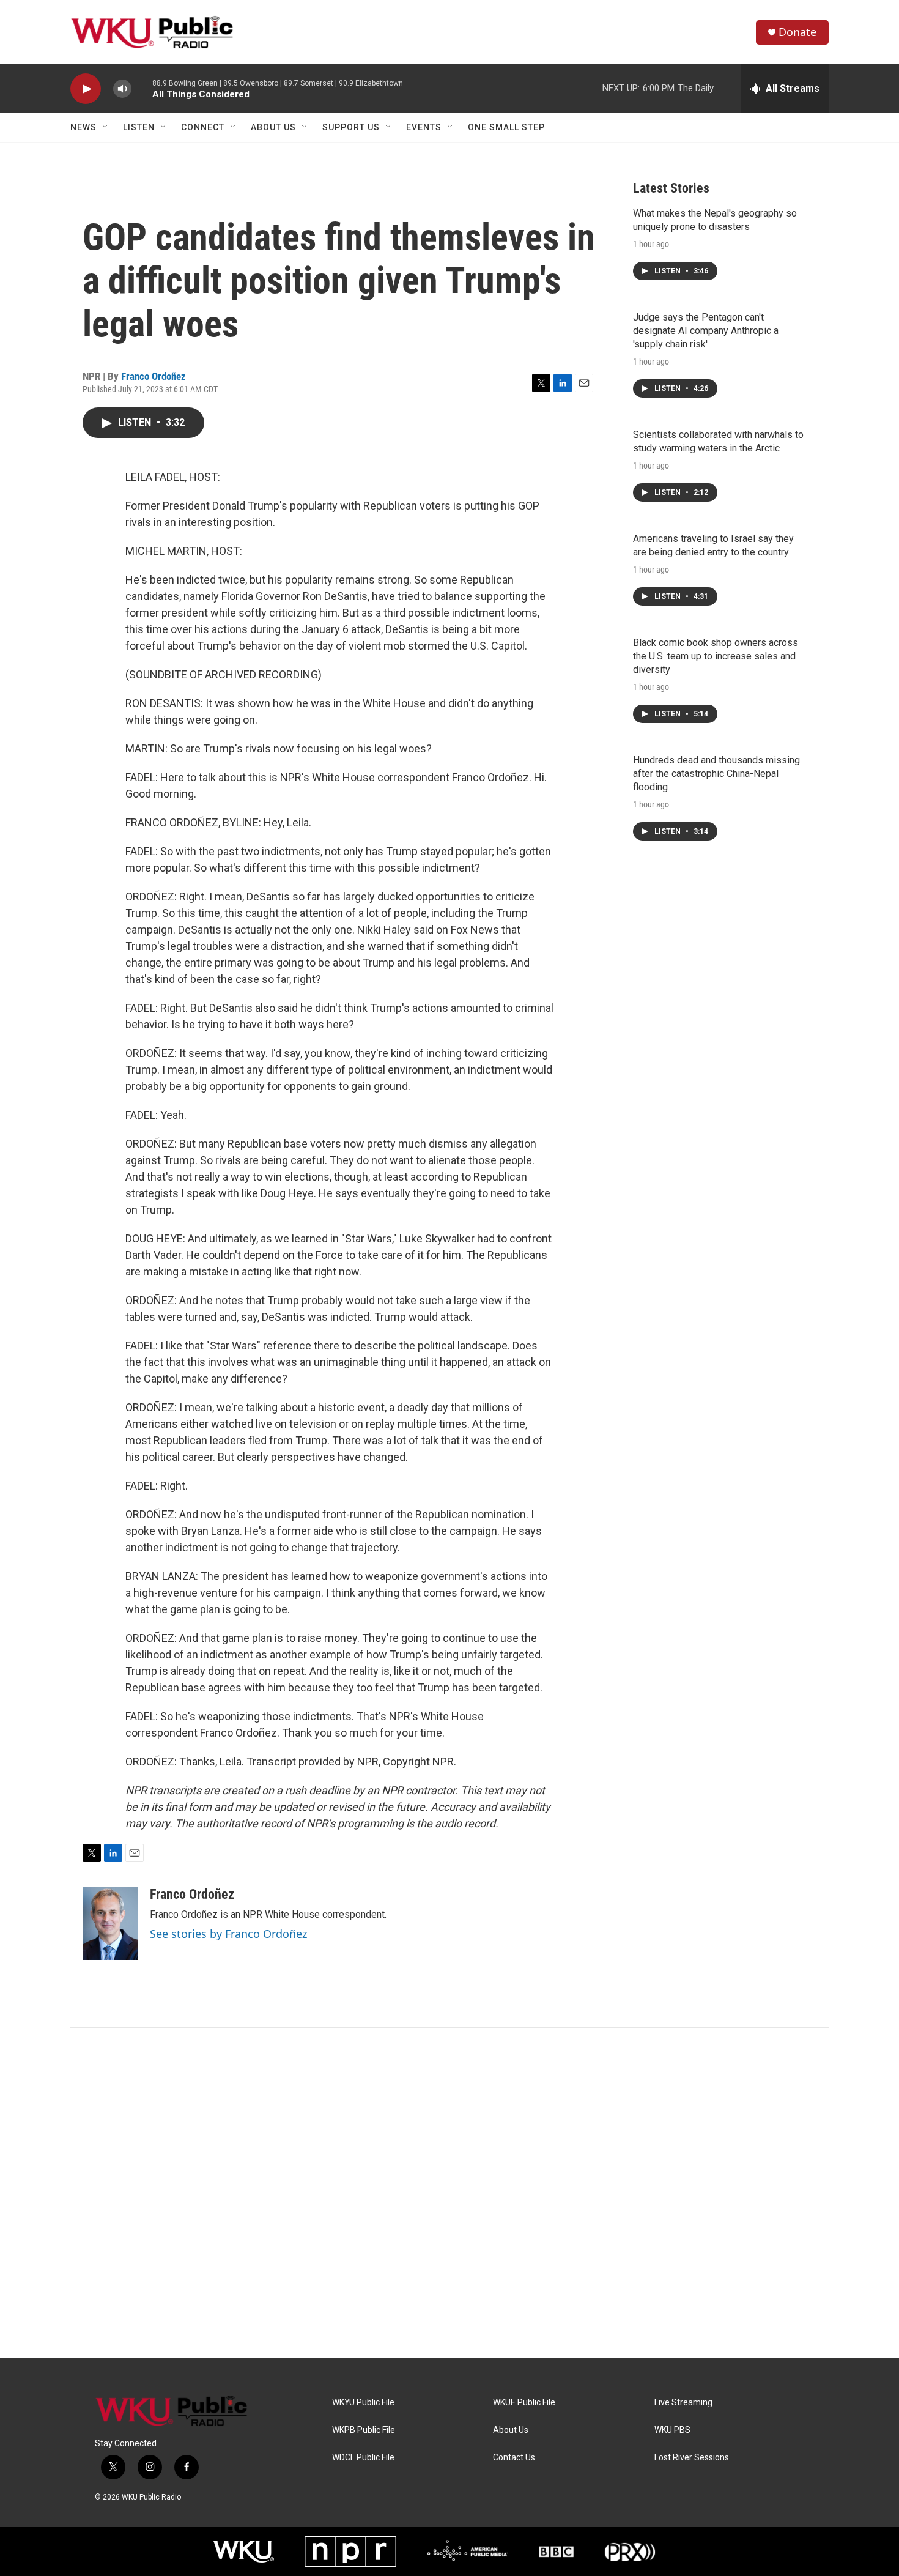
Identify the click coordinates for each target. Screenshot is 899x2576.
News (83, 127)
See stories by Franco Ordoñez (228, 1934)
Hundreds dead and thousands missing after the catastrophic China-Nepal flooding (716, 774)
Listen (139, 127)
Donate (797, 32)
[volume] (122, 89)
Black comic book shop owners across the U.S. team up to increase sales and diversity (716, 656)
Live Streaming (683, 2403)
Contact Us (514, 2458)
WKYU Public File (363, 2403)
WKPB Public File (364, 2430)
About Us (273, 127)
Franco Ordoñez (154, 376)
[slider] (142, 88)
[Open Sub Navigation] (106, 127)
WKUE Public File (524, 2403)
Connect (203, 127)
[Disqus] (449, 2193)
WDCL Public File (363, 2458)
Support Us (351, 127)
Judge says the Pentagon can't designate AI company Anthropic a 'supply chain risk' (706, 331)
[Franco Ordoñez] (110, 1923)
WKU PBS (672, 2430)
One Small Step (506, 127)
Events (424, 127)
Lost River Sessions (692, 2458)
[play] (86, 89)
